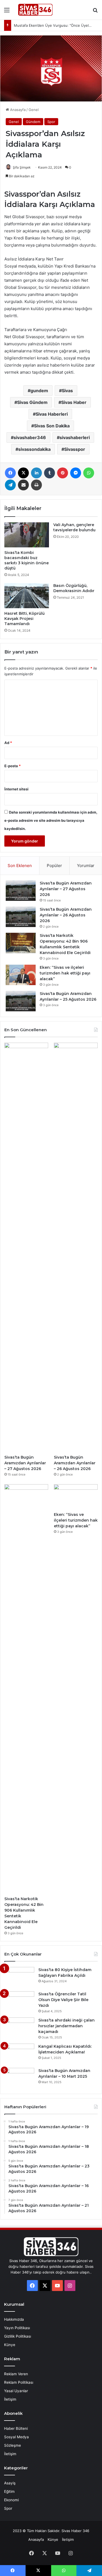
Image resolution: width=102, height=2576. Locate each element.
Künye (10, 2345)
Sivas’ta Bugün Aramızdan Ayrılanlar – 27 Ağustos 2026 (66, 889)
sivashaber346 (30, 437)
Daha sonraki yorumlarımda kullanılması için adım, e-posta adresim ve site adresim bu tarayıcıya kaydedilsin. (51, 820)
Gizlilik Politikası (18, 2336)
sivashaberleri (75, 437)
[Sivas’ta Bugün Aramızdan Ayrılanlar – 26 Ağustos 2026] (21, 917)
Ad (8, 743)
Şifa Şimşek (22, 167)
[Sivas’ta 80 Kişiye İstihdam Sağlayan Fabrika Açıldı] (19, 1977)
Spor (51, 122)
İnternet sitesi (16, 789)
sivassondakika (34, 449)
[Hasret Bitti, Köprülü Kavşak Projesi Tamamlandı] (27, 596)
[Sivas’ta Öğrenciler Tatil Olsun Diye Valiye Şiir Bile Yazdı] (19, 2001)
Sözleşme (13, 2445)
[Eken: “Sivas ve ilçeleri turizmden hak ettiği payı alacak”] (21, 975)
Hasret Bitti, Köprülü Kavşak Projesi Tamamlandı (24, 619)
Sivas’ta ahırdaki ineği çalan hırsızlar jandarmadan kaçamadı (67, 2026)
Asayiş (10, 2483)
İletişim (10, 2399)
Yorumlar (86, 866)
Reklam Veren (16, 2374)
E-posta (13, 766)
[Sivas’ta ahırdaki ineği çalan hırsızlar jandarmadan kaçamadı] (19, 2028)
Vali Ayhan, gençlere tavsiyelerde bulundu (74, 527)
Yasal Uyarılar (16, 2391)
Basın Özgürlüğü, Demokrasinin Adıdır (74, 588)
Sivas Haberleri (52, 414)
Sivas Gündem (32, 402)
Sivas (67, 391)
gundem (39, 391)
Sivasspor (75, 449)
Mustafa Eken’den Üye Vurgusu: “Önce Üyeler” (54, 25)
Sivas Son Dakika (52, 426)
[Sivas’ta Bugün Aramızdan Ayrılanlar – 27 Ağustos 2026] (21, 891)
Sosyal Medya (16, 2437)
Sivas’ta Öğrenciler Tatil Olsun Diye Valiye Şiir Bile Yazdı (63, 2000)
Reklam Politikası (19, 2382)
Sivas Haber (74, 402)
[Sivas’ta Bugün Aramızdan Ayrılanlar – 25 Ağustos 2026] (21, 1001)
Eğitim (9, 2491)
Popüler (54, 866)
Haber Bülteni (16, 2428)
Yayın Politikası (17, 2328)
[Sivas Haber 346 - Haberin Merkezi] (35, 10)
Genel (34, 110)
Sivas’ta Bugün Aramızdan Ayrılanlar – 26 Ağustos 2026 (66, 915)
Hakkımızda (14, 2319)
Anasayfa (17, 110)
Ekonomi (11, 2500)
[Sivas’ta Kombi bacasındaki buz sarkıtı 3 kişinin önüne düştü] (27, 535)
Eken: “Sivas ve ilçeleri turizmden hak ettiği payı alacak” (65, 973)
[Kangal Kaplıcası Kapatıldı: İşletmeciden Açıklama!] (19, 2054)
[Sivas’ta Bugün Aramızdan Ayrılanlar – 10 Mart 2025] (19, 2078)
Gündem (33, 122)
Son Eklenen (20, 866)
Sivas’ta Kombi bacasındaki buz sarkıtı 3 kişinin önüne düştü (27, 560)
